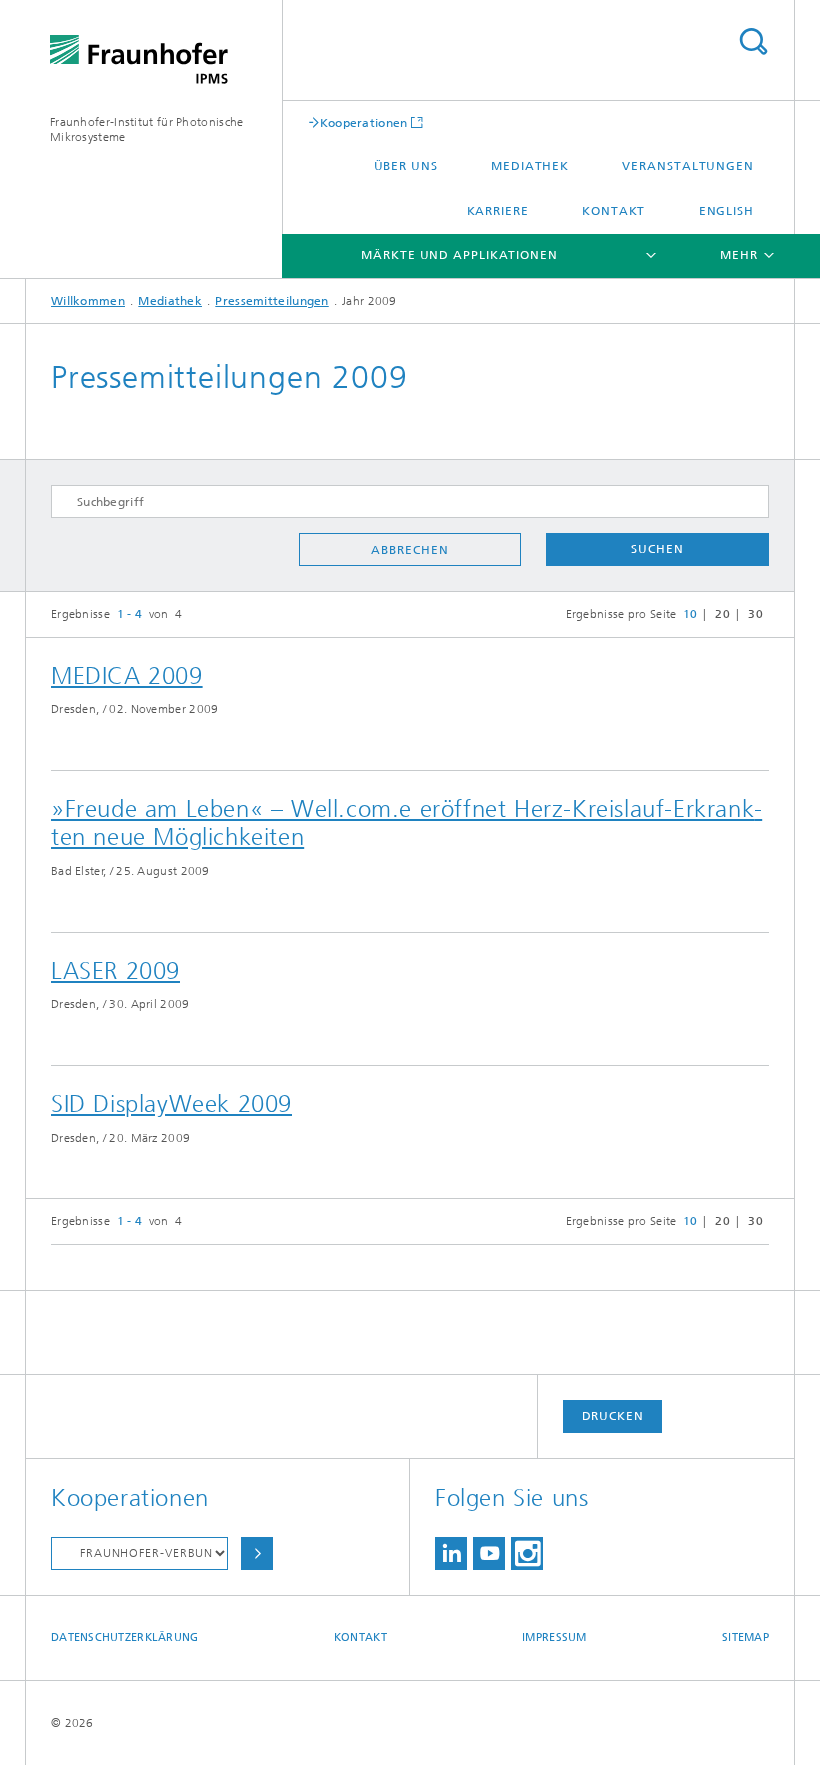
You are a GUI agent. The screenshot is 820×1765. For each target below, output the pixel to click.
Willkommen (88, 301)
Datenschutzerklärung (125, 1637)
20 (722, 614)
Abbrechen (409, 550)
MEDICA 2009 (127, 676)
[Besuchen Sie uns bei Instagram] (527, 1553)
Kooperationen (364, 122)
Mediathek (530, 166)
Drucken (613, 1416)
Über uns (406, 166)
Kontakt (613, 211)
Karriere (498, 211)
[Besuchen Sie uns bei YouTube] (489, 1553)
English (726, 211)
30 (755, 614)
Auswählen (257, 1553)
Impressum (554, 1637)
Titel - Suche (753, 41)
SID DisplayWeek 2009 (171, 1104)
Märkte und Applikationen (459, 255)
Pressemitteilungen (271, 301)
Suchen (657, 549)
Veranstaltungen (688, 166)
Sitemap (745, 1637)
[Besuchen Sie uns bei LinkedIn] (451, 1553)
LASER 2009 (115, 971)
